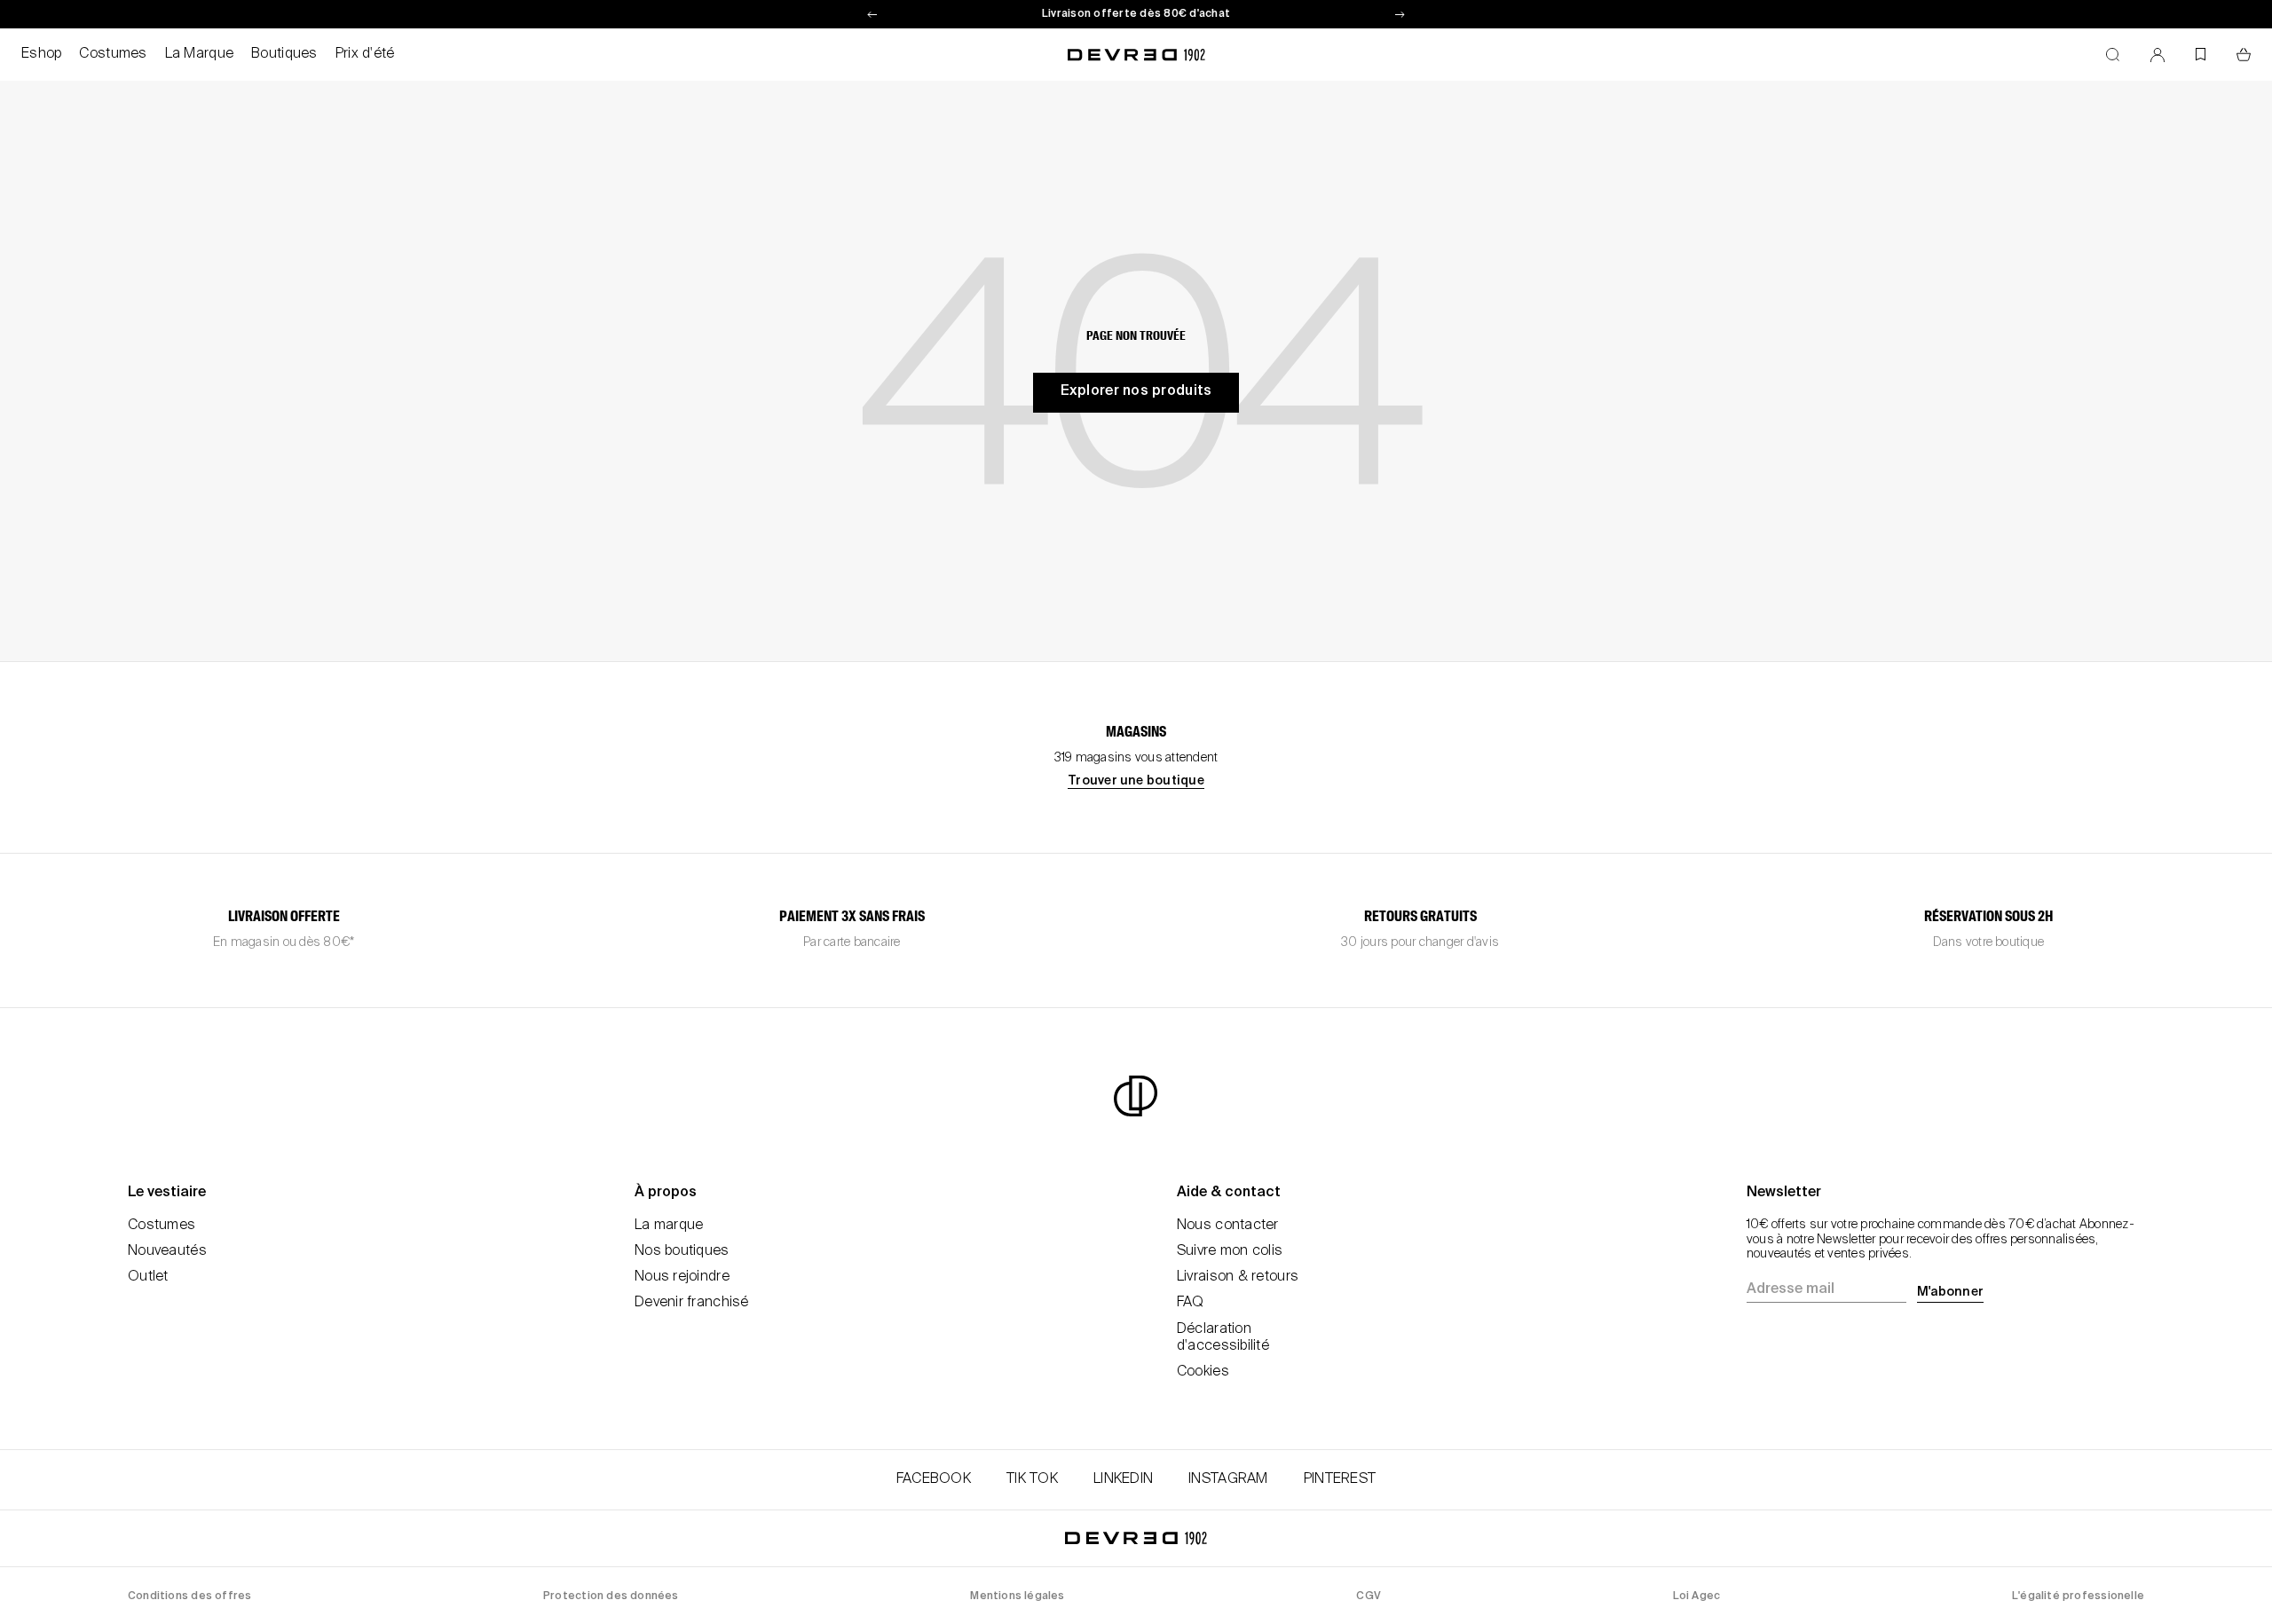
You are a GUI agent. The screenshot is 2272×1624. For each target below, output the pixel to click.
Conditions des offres (189, 1596)
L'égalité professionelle (2078, 1596)
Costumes (113, 54)
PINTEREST (1340, 1479)
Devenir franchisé (692, 1303)
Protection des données (611, 1596)
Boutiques (284, 54)
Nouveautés (167, 1251)
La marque (669, 1226)
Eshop (41, 54)
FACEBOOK (934, 1479)
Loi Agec (1697, 1596)
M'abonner (1950, 1292)
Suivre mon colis (1230, 1251)
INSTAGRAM (1228, 1479)
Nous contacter (1228, 1226)
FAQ (1191, 1303)
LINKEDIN (1123, 1479)
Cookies (1203, 1372)
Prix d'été (365, 54)
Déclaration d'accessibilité (1223, 1338)
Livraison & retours (1238, 1277)
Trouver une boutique (1136, 781)
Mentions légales (1017, 1596)
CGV (1369, 1596)
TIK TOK (1032, 1479)
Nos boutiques (682, 1251)
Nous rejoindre (682, 1277)
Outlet (148, 1277)
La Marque (200, 54)
